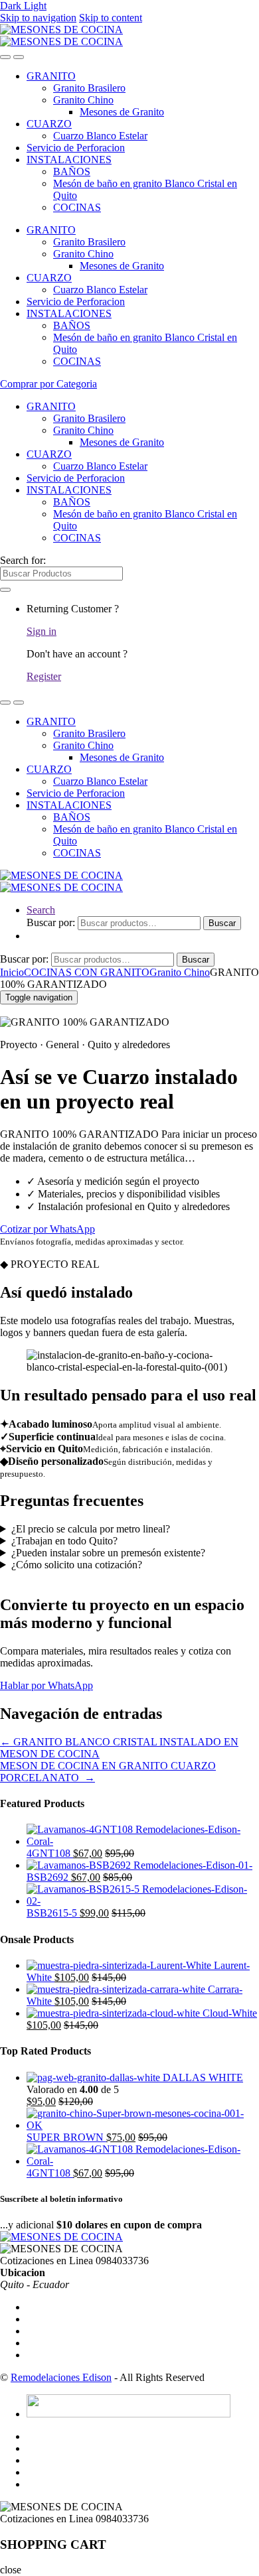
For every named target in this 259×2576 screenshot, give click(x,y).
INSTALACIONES (69, 160)
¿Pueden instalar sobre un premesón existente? (108, 1553)
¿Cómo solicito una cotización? (77, 1565)
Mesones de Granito (122, 112)
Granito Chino (83, 100)
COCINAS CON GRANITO (87, 972)
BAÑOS (72, 171)
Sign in (42, 631)
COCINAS (77, 207)
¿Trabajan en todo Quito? (64, 1541)
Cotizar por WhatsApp (47, 1229)
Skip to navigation (38, 18)
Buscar (222, 923)
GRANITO (51, 76)
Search (41, 910)
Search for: (23, 560)
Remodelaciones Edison (61, 2377)
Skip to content (111, 18)
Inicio (12, 972)
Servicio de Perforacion (76, 148)
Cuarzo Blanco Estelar (100, 136)
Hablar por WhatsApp (46, 1685)
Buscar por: (51, 922)
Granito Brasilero (89, 88)
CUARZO (49, 124)
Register (44, 676)
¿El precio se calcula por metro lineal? (91, 1529)
